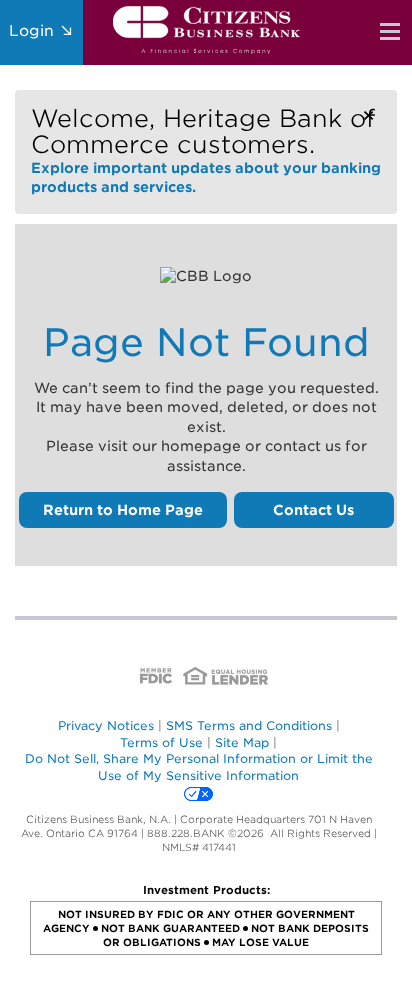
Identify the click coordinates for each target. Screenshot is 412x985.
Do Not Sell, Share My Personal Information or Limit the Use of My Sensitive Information (199, 767)
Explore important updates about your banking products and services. (206, 149)
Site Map (242, 742)
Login (34, 31)
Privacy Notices (106, 725)
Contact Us (313, 510)
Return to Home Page (123, 510)
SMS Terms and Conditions (249, 725)
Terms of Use (161, 742)
